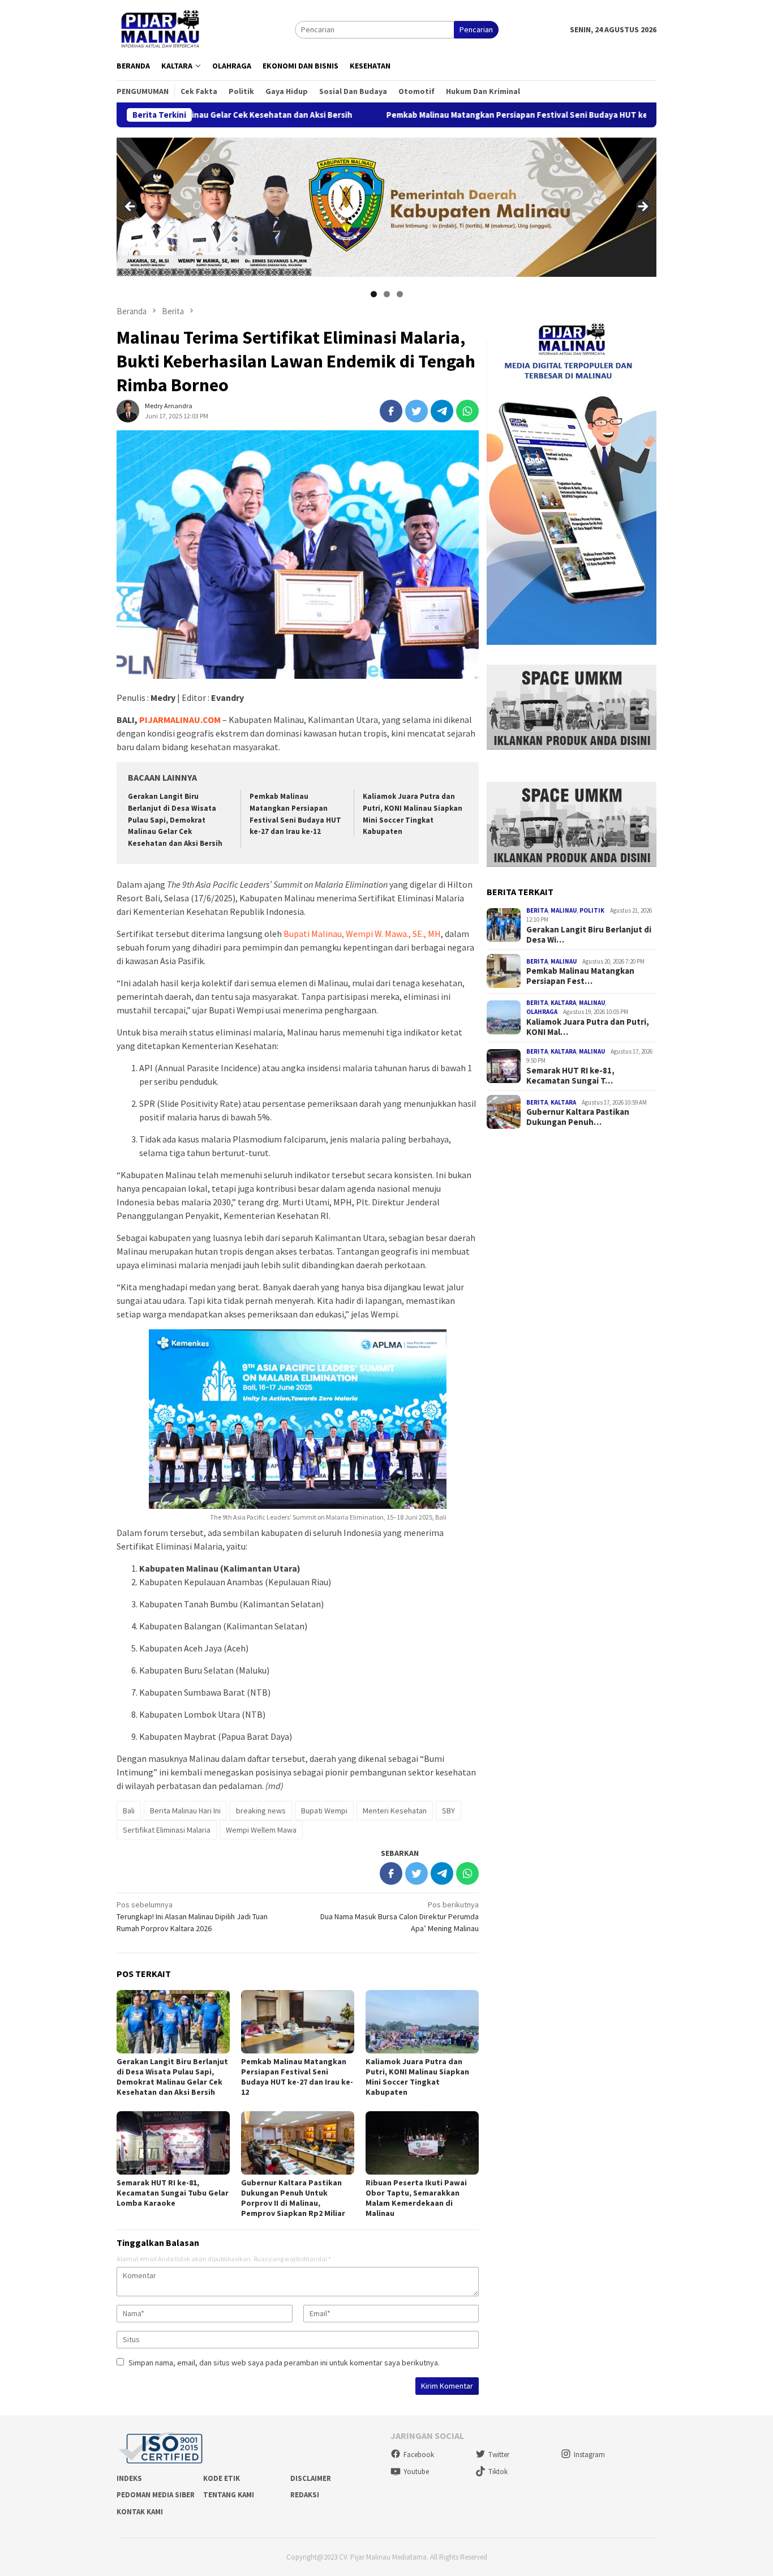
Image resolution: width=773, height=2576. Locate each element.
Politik (592, 910)
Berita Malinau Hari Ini (185, 1811)
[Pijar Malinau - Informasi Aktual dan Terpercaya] (161, 29)
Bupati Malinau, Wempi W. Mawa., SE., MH (362, 934)
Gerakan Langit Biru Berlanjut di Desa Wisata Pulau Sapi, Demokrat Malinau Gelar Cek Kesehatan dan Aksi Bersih (175, 820)
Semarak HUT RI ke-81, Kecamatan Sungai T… (570, 1075)
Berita (537, 910)
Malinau (564, 910)
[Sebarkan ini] (391, 411)
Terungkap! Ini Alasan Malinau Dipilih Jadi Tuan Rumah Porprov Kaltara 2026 (192, 1916)
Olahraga (542, 1012)
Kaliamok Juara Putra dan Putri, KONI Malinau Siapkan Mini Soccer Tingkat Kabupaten (417, 2077)
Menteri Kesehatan (395, 1811)
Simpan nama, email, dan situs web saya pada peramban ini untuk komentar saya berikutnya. (284, 2363)
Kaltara (563, 1002)
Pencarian (476, 29)
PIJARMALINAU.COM (180, 720)
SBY (448, 1811)
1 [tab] (374, 294)
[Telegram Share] (442, 411)
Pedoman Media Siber (156, 2495)
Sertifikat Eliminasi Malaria (167, 1830)
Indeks (129, 2478)
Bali (129, 1811)
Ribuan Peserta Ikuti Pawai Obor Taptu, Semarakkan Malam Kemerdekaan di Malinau (416, 2198)
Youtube (416, 2472)
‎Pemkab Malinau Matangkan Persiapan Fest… (580, 976)
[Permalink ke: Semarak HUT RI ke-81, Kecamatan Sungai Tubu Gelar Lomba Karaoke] (173, 2143)
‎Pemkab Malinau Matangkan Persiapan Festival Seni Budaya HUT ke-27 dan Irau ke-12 (450, 115)
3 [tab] (400, 294)
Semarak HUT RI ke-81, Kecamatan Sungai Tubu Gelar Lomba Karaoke (173, 2193)
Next (642, 207)
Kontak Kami (140, 2512)
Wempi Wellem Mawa (261, 1830)
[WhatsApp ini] (467, 411)
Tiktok (498, 2472)
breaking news (261, 1811)
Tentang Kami (229, 2495)
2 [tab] (387, 294)
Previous (131, 207)
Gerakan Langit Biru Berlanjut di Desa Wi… (589, 934)
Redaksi (305, 2495)
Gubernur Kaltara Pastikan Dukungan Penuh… (578, 1117)
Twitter (499, 2455)
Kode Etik (222, 2478)
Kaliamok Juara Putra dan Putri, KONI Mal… (588, 1026)
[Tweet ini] (416, 411)
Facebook (419, 2455)
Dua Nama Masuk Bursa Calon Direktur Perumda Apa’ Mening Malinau (400, 1916)
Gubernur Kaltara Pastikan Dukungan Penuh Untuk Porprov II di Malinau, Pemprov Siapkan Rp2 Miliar (293, 2198)
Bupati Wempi (324, 1811)
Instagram (589, 2455)
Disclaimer (311, 2478)
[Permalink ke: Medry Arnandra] (128, 410)
